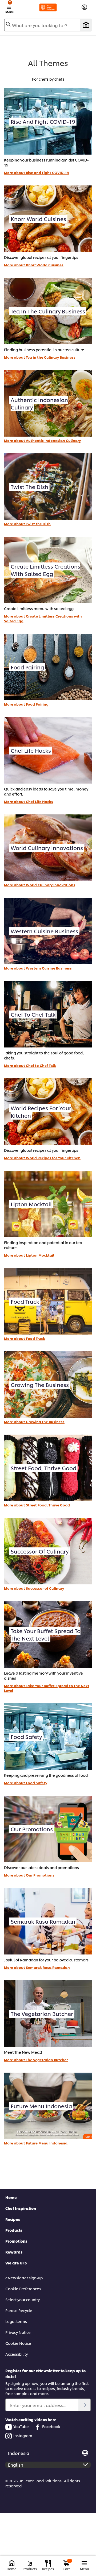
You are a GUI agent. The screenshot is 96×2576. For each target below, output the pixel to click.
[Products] (30, 2563)
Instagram (23, 2435)
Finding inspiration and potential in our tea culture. (43, 1245)
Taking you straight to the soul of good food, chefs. (44, 1055)
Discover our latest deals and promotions (41, 1867)
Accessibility (17, 2354)
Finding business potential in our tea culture (44, 349)
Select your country (23, 2299)
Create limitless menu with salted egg (39, 608)
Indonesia (19, 2453)
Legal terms (16, 2321)
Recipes (13, 2219)
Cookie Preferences (23, 2289)
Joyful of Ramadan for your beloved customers (46, 1960)
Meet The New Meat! (23, 2052)
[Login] (84, 7)
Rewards (14, 2252)
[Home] (12, 2563)
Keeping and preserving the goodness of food (46, 1775)
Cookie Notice (18, 2343)
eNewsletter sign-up (24, 2278)
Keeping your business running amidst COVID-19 (46, 162)
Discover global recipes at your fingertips (41, 257)
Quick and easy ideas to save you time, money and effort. (46, 791)
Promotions (16, 2241)
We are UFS (16, 2263)
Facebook (51, 2426)
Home (11, 2197)
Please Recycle (19, 2310)
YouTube (21, 2426)
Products (14, 2230)
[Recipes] (48, 2563)
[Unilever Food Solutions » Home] (48, 7)
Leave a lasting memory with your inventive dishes (43, 1675)
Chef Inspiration (21, 2208)
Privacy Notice (18, 2332)
